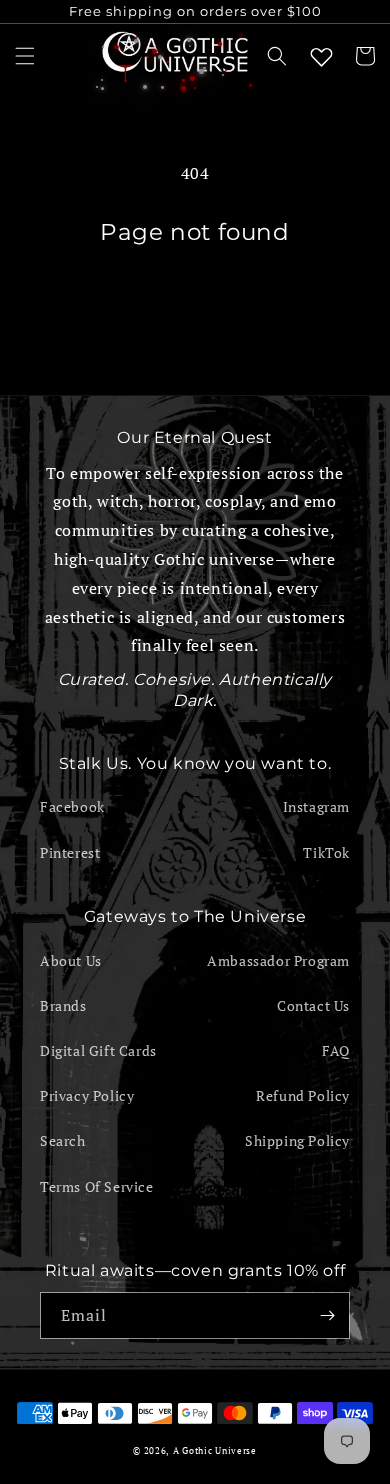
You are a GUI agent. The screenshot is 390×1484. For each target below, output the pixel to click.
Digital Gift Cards (98, 1050)
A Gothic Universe (215, 1450)
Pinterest (70, 852)
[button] (25, 56)
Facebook (72, 806)
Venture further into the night (195, 301)
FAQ (336, 1050)
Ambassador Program (278, 960)
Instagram (316, 806)
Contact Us (313, 1005)
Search (63, 1140)
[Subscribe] (327, 1315)
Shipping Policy (297, 1140)
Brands (63, 1005)
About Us (71, 960)
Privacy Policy (87, 1095)
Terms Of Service (97, 1186)
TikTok (326, 852)
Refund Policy (303, 1095)
